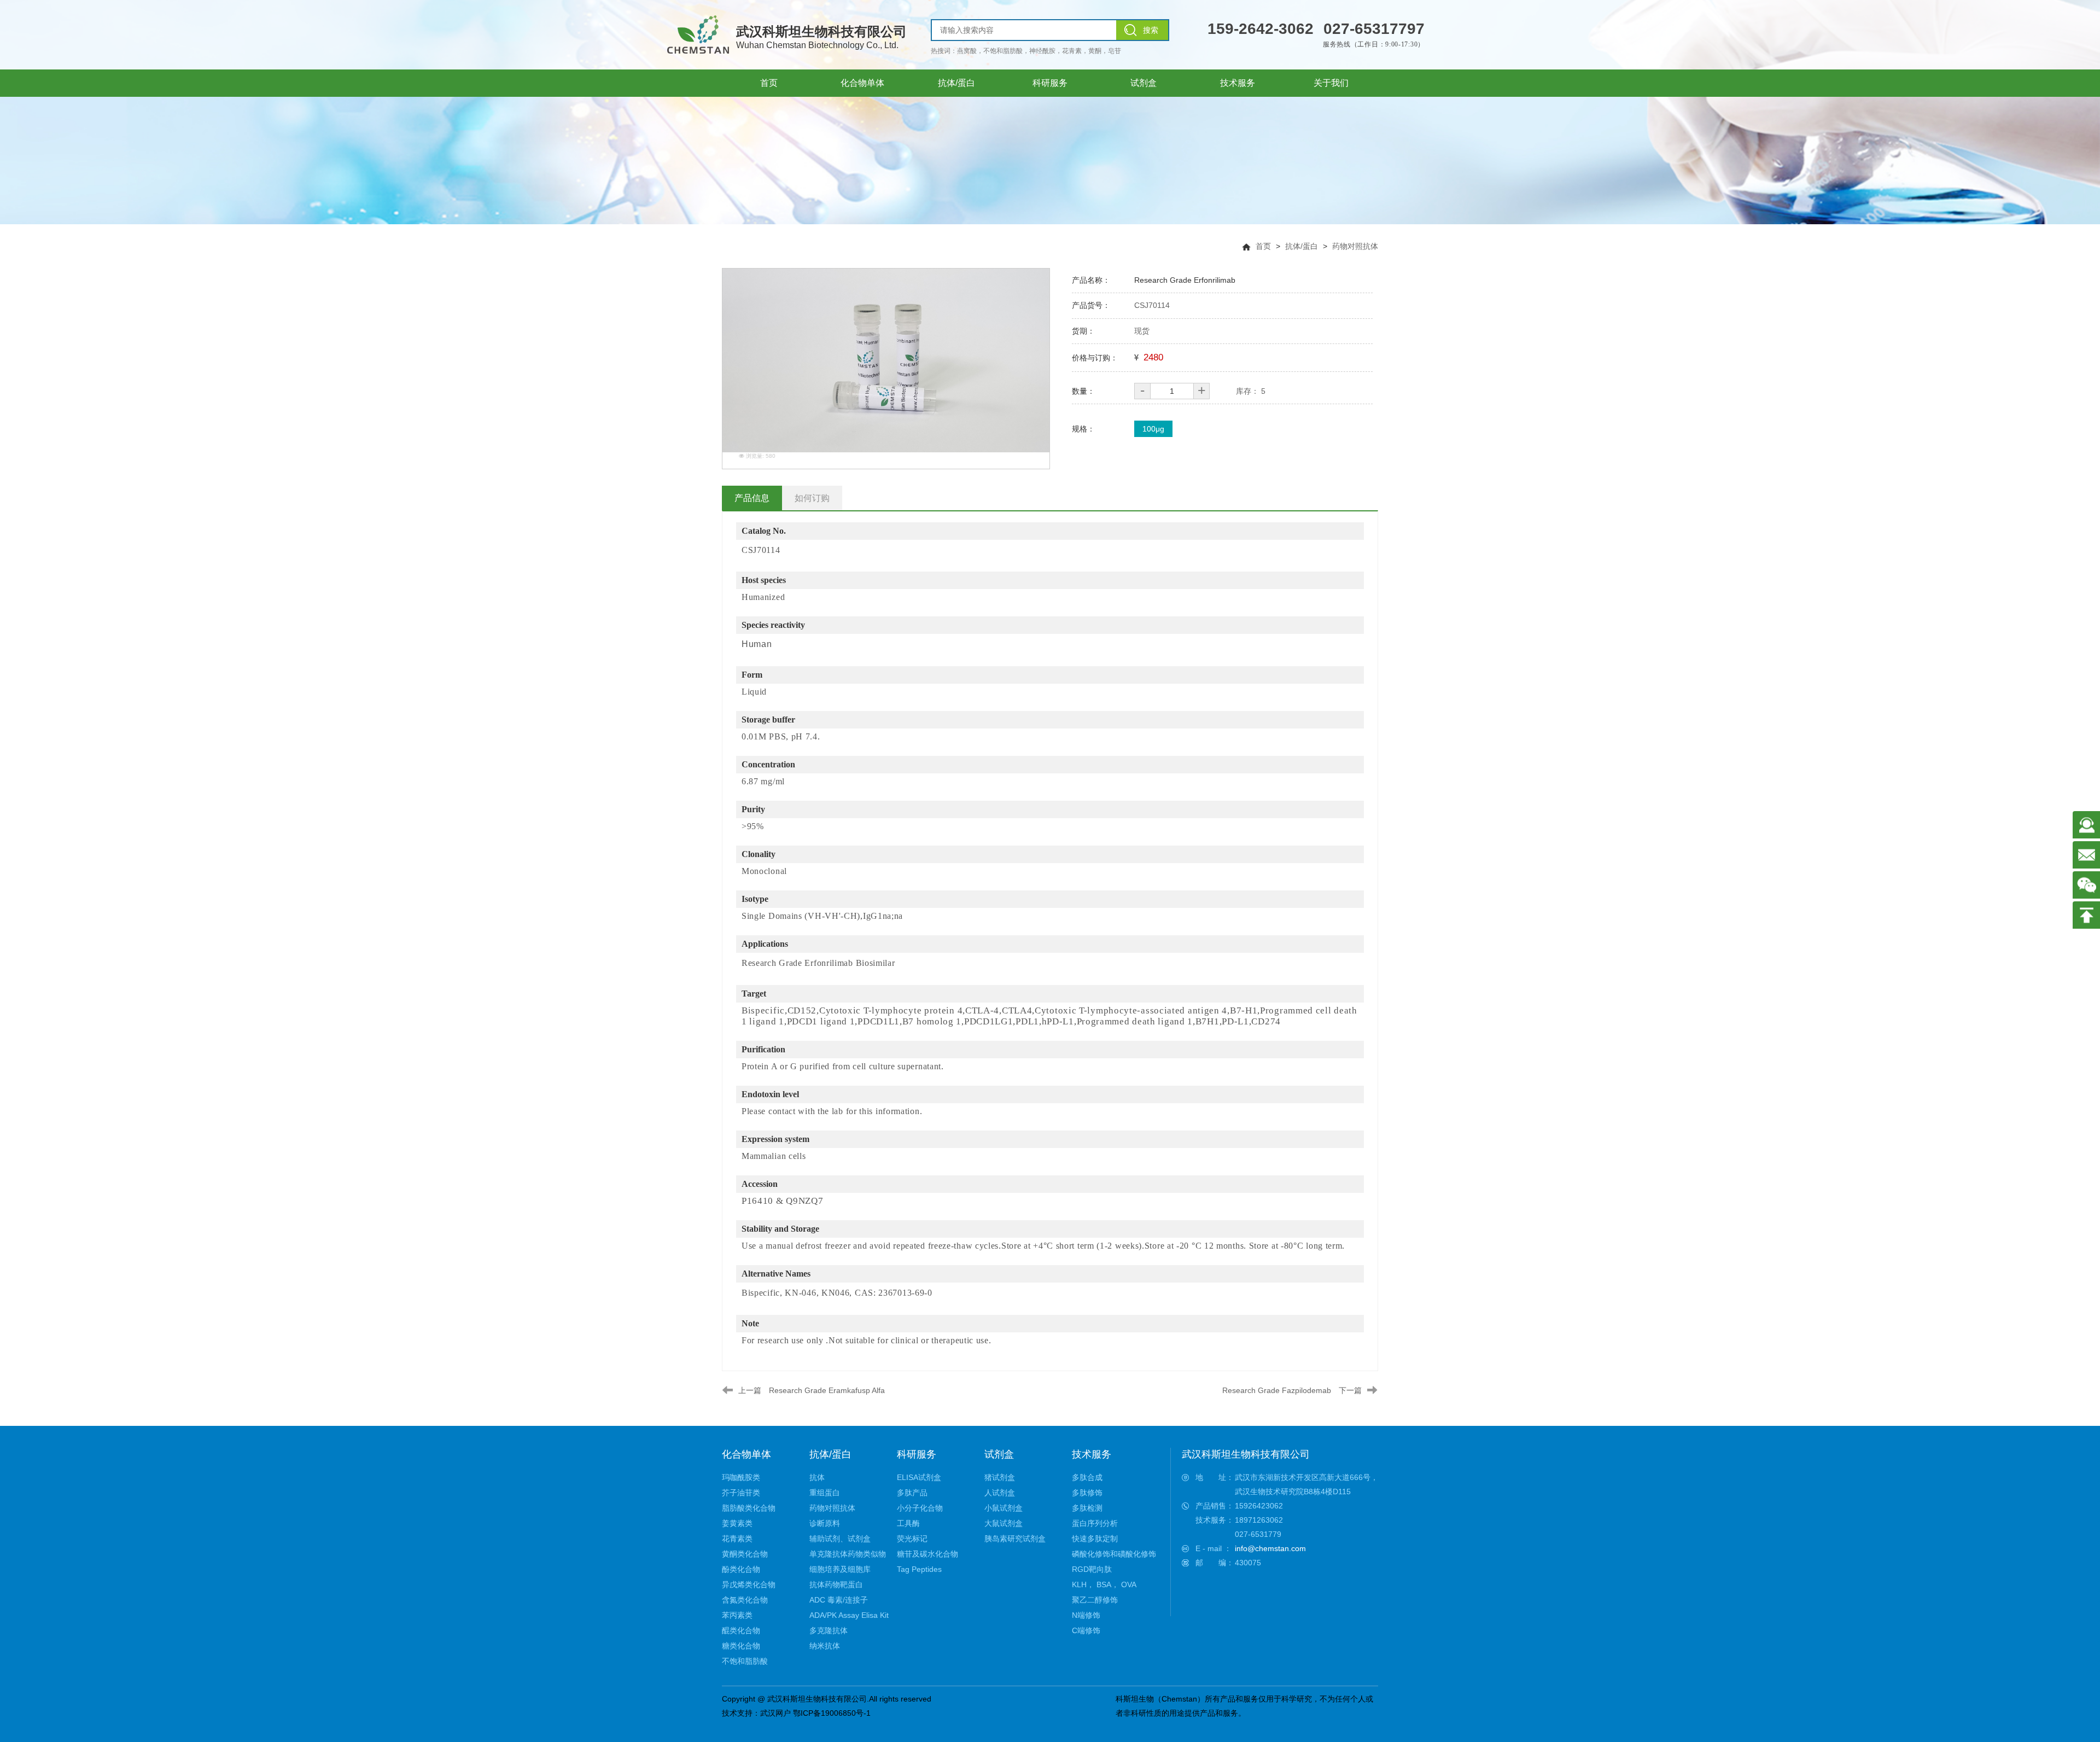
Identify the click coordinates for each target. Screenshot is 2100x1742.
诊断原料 (825, 1523)
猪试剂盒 (1000, 1477)
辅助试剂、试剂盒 (840, 1539)
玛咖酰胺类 (741, 1477)
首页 (1263, 246)
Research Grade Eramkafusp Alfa (827, 1390)
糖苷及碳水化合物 (927, 1554)
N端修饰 (1086, 1615)
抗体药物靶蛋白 (836, 1584)
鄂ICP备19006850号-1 (832, 1713)
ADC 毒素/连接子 (839, 1600)
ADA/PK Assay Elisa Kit (849, 1615)
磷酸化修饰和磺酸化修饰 (1114, 1554)
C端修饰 (1086, 1630)
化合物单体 (746, 1454)
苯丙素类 (737, 1615)
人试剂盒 (1000, 1493)
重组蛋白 (825, 1493)
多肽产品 (912, 1493)
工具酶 (908, 1523)
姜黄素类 (737, 1523)
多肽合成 (1087, 1477)
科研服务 (917, 1454)
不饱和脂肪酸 (745, 1661)
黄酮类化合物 (745, 1554)
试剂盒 (999, 1454)
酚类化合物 (741, 1569)
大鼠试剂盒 (1004, 1523)
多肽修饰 (1087, 1493)
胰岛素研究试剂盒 (1015, 1539)
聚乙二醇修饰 (1095, 1600)
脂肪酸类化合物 (749, 1508)
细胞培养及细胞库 (840, 1569)
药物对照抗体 (1355, 246)
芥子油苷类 (741, 1493)
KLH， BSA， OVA (1104, 1584)
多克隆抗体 (829, 1630)
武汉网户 (775, 1713)
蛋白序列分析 (1095, 1523)
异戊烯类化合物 (749, 1584)
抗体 (817, 1477)
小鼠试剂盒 (1004, 1508)
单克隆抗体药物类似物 (848, 1554)
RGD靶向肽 (1092, 1569)
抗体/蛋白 (1302, 246)
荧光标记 (912, 1539)
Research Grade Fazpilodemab (1277, 1390)
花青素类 (737, 1539)
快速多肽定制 (1095, 1539)
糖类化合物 (741, 1646)
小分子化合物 (920, 1508)
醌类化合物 (741, 1630)
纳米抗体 (825, 1646)
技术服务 (1092, 1454)
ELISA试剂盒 (919, 1477)
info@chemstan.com (1270, 1548)
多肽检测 (1087, 1508)
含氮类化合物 (745, 1600)
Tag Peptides (919, 1569)
